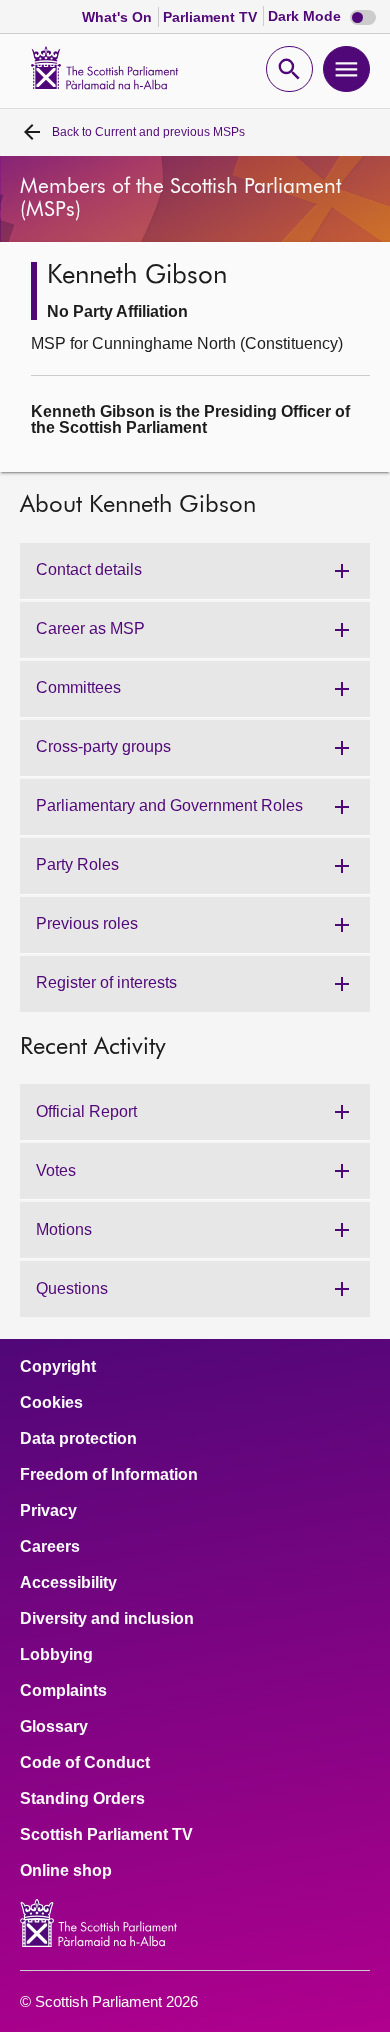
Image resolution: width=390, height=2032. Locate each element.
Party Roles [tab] (77, 864)
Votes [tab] (56, 1170)
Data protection (78, 1439)
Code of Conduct (85, 1763)
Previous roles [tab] (87, 923)
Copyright (58, 1367)
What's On (119, 17)
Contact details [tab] (89, 569)
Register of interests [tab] (106, 982)
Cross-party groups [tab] (103, 746)
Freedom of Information (109, 1475)
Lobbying (56, 1655)
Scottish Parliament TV (106, 1835)
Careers (50, 1547)
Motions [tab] (64, 1229)
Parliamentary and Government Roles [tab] (169, 805)
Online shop (66, 1871)
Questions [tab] (72, 1288)
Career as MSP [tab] (90, 628)
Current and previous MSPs (148, 132)
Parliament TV (212, 17)
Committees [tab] (78, 687)
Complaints (63, 1691)
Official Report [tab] (86, 1111)
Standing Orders (82, 1799)
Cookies (51, 1403)
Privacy (48, 1511)
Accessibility (68, 1583)
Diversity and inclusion (107, 1619)
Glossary (54, 1727)
